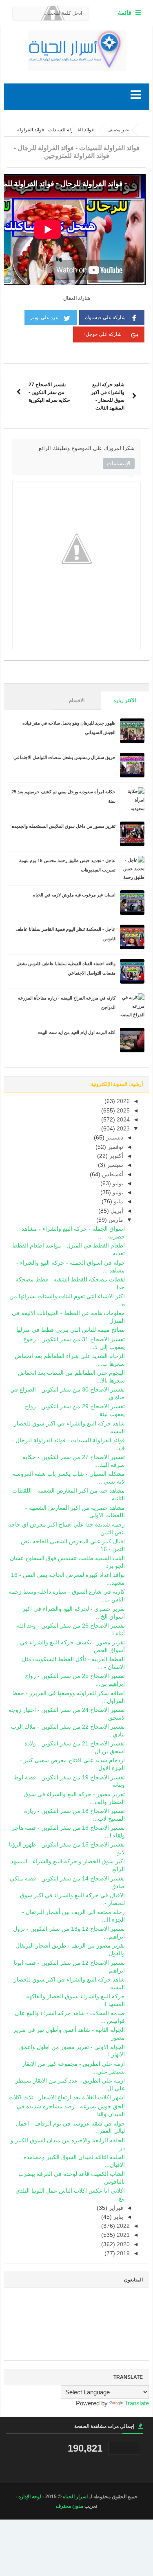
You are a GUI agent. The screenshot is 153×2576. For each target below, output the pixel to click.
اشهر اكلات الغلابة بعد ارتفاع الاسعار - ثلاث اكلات (67, 2098)
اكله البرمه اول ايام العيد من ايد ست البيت (77, 1032)
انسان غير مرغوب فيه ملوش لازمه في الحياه (74, 895)
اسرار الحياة (75, 2497)
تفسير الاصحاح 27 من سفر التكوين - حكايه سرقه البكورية (49, 392)
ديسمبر (114, 1138)
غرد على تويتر (44, 317)
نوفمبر (115, 1147)
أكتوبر (115, 1156)
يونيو (117, 1192)
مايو (118, 1201)
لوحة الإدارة (30, 2497)
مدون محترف (70, 2506)
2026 (122, 1101)
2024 (122, 1120)
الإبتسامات (119, 463)
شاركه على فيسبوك (105, 317)
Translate (137, 2403)
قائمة (125, 12)
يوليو (117, 1183)
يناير (118, 2217)
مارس (115, 1220)
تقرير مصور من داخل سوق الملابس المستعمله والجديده (64, 826)
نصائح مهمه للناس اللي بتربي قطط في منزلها (71, 1330)
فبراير (115, 2208)
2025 (122, 1111)
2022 (122, 2226)
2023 (122, 1129)
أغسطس (112, 1174)
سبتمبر (114, 1165)
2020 (122, 2244)
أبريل (116, 1211)
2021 (122, 2235)
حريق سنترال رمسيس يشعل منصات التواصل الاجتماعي (64, 757)
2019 (122, 2253)
